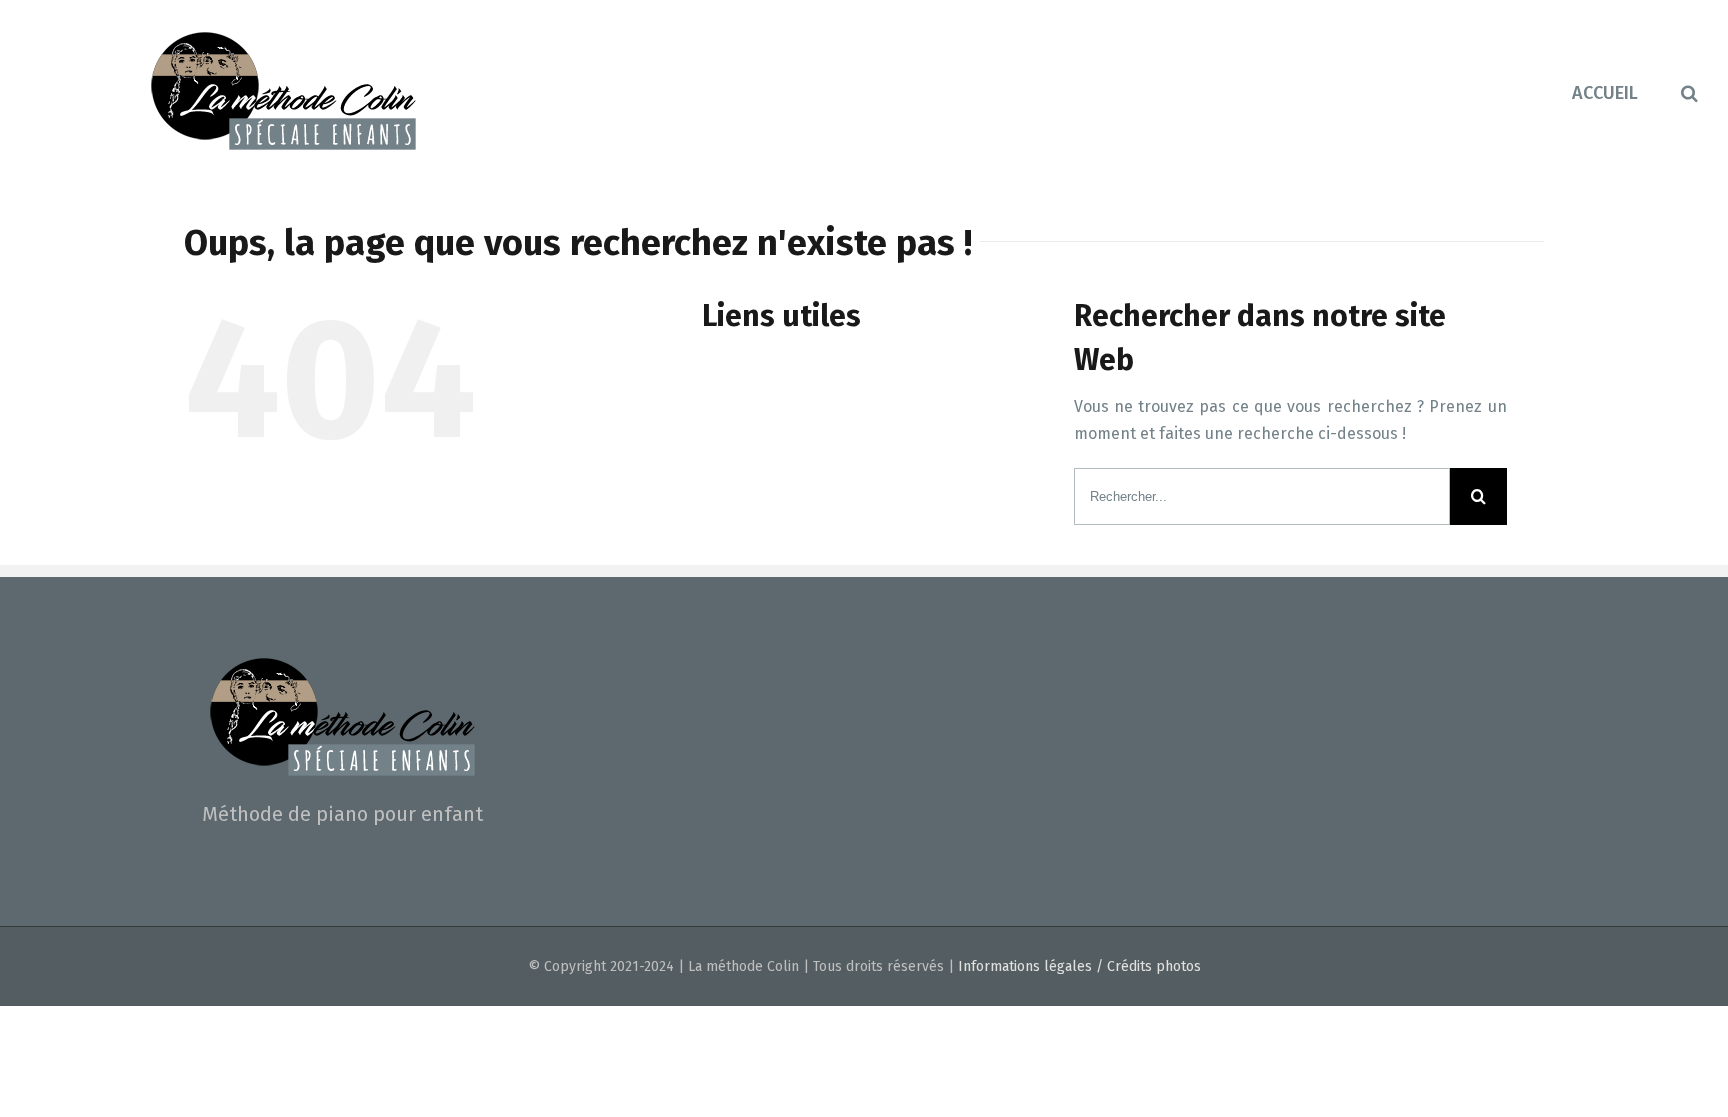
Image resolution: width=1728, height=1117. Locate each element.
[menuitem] (1626, 91)
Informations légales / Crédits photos (1079, 966)
